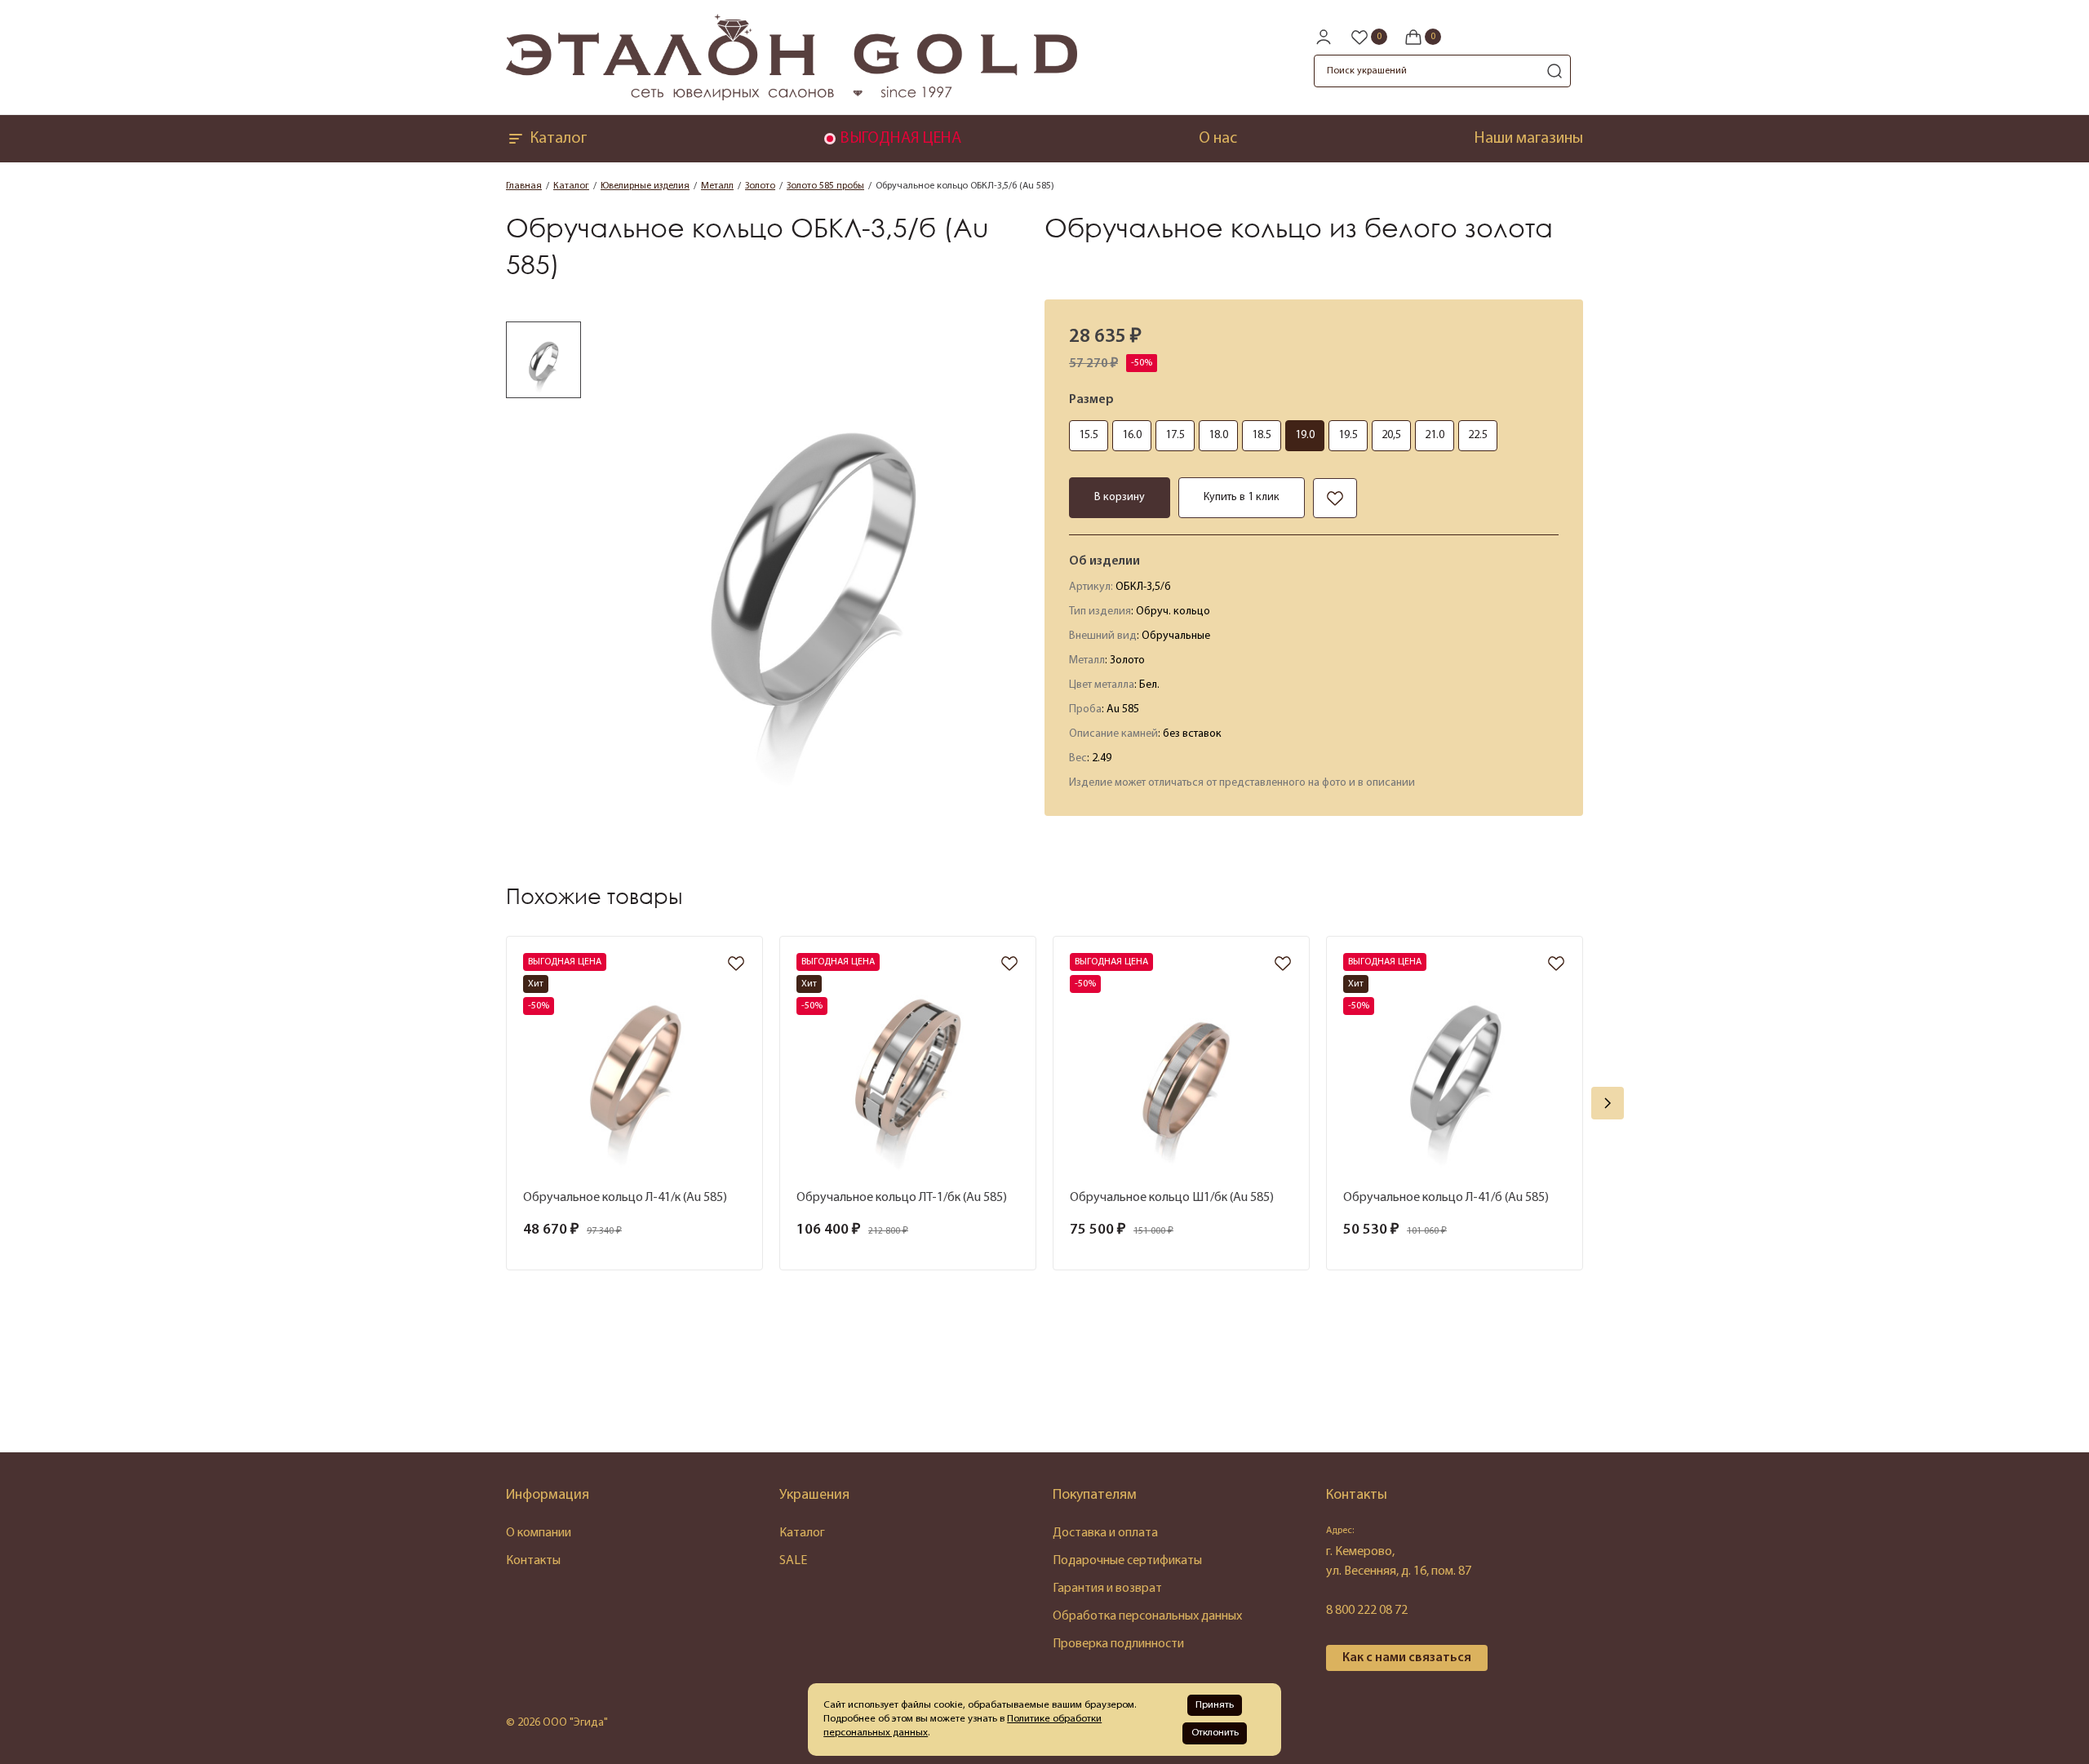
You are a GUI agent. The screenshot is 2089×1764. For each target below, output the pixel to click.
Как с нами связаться (1407, 1658)
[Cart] (1422, 37)
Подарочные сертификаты (1127, 1561)
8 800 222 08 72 (1367, 1611)
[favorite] (736, 965)
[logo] (792, 97)
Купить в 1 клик (1242, 497)
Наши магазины (1529, 139)
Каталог (558, 139)
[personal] (1324, 37)
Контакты (533, 1561)
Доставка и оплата (1105, 1533)
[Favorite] (1368, 37)
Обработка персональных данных (1147, 1616)
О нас (1218, 139)
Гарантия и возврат (1107, 1589)
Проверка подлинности (1118, 1644)
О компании (539, 1533)
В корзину (1120, 497)
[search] (1555, 71)
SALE (793, 1561)
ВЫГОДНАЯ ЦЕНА (900, 139)
